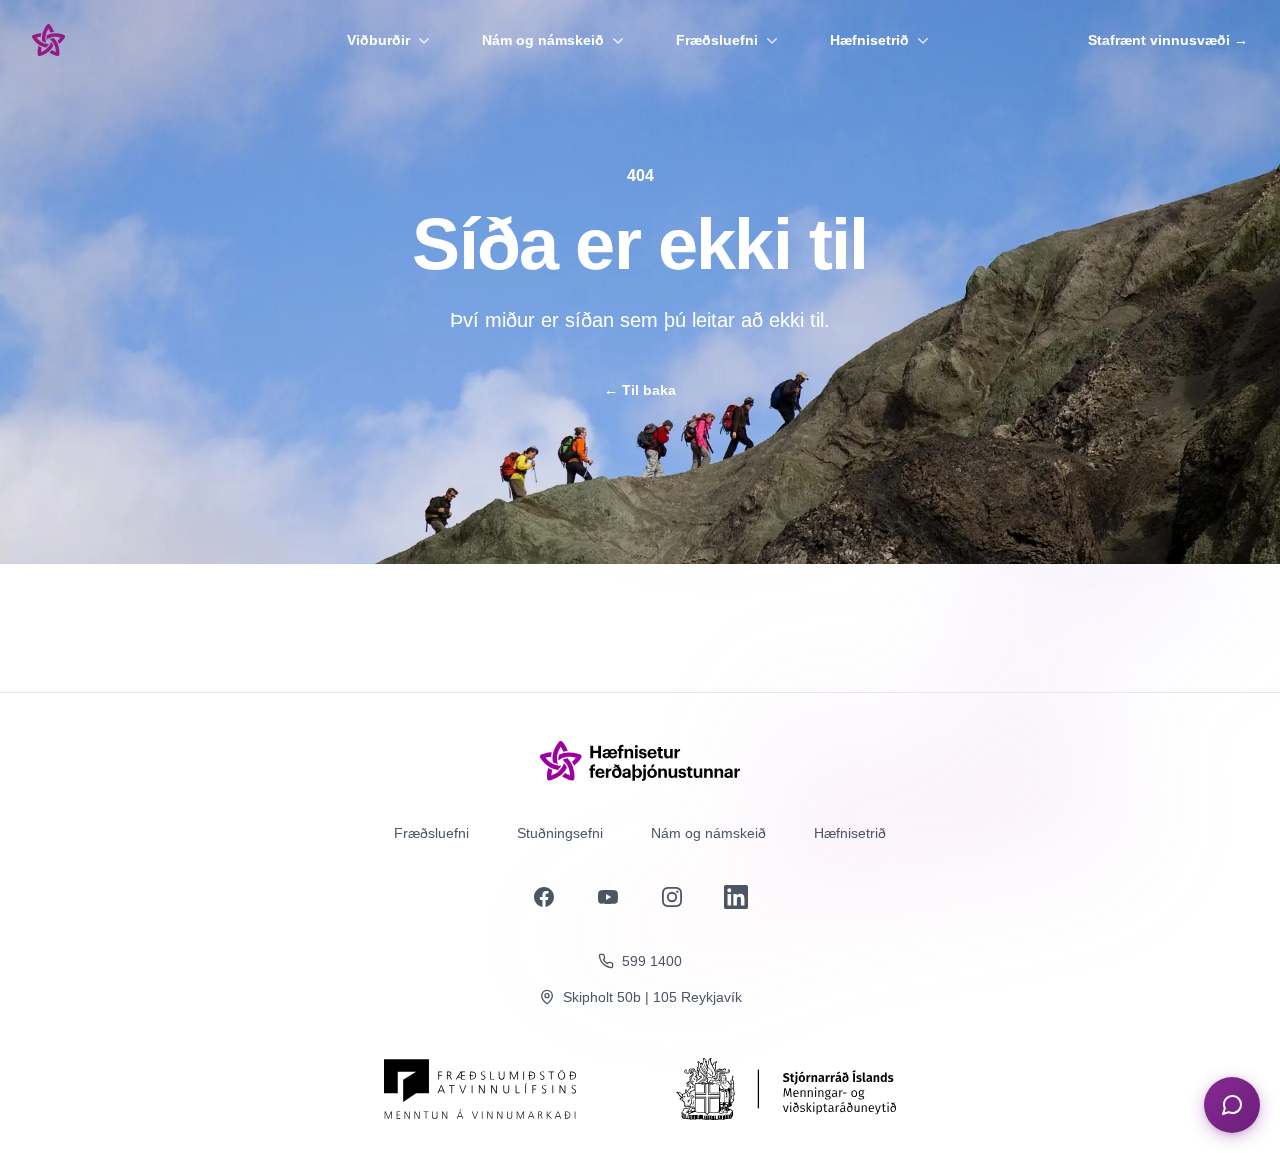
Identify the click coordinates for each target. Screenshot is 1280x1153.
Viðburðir (378, 40)
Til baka (640, 390)
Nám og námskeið (543, 40)
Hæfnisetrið (869, 40)
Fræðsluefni (717, 40)
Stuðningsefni (560, 833)
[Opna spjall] (1232, 1105)
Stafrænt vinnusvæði (1168, 40)
